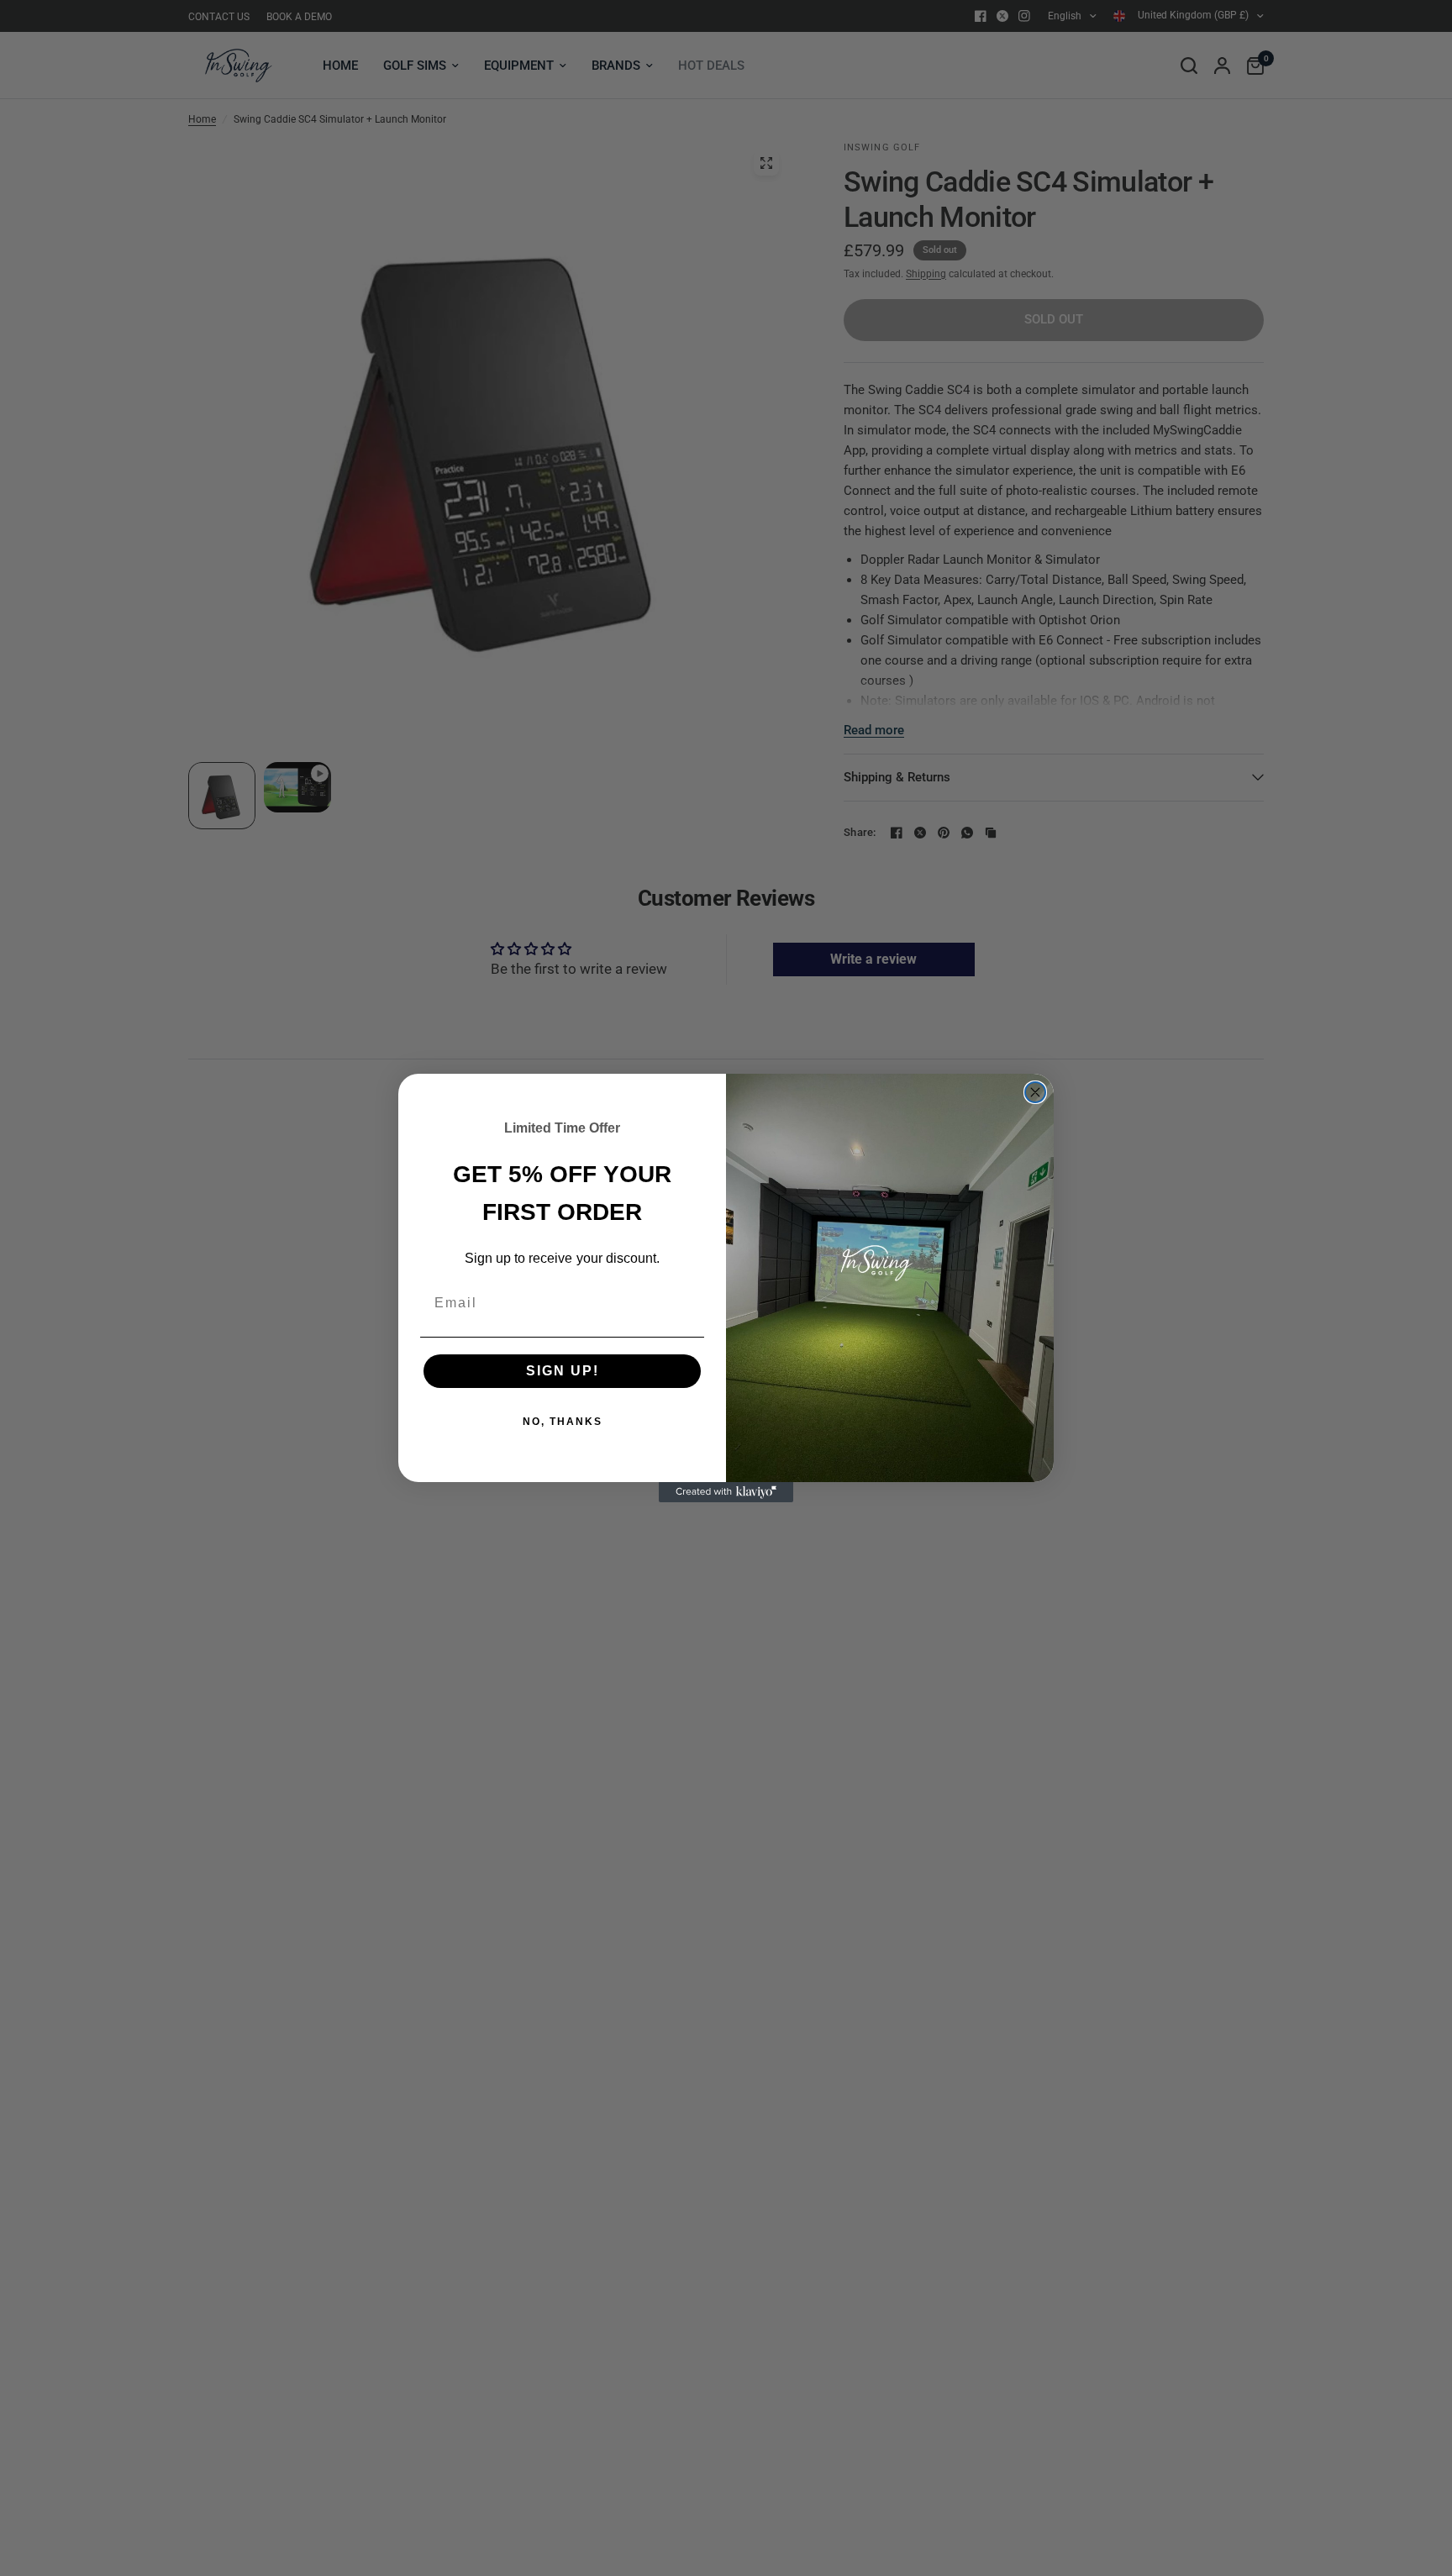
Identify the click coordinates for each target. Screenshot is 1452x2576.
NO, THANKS (563, 1422)
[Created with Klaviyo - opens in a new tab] (726, 1492)
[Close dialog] (1035, 1092)
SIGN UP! (563, 1371)
